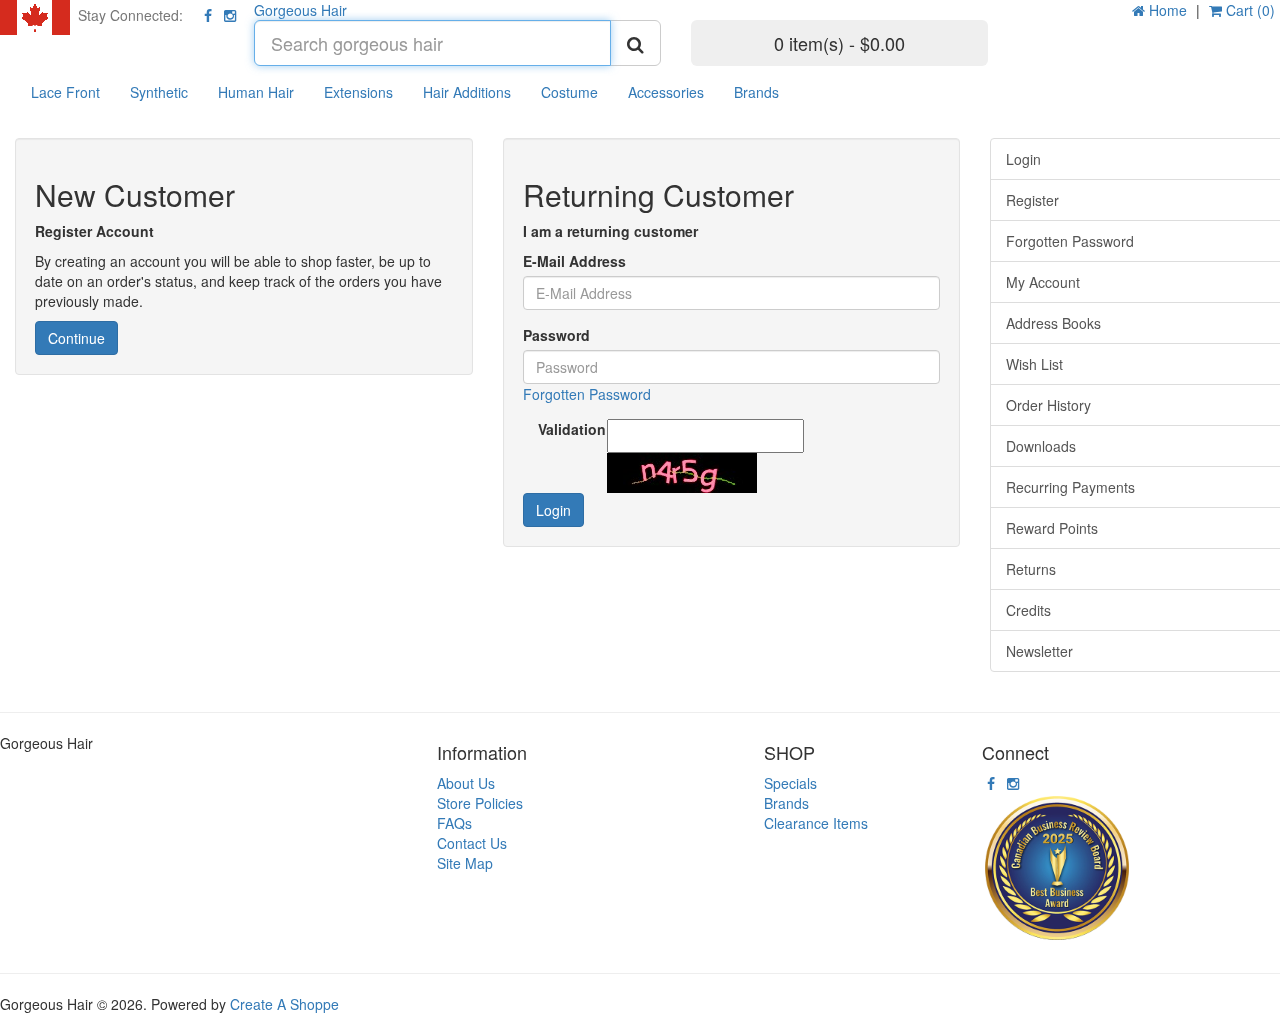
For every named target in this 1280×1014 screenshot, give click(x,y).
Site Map (465, 863)
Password (556, 335)
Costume (569, 92)
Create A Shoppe (284, 1004)
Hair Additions (467, 92)
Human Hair (256, 92)
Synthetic (159, 92)
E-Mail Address (574, 261)
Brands (756, 92)
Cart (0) (1248, 10)
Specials (790, 783)
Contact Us (472, 843)
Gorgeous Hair (300, 10)
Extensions (358, 92)
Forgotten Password (587, 394)
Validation (565, 429)
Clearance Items (816, 823)
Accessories (666, 92)
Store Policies (480, 803)
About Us (466, 783)
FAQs (454, 823)
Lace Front (65, 92)
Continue (76, 338)
